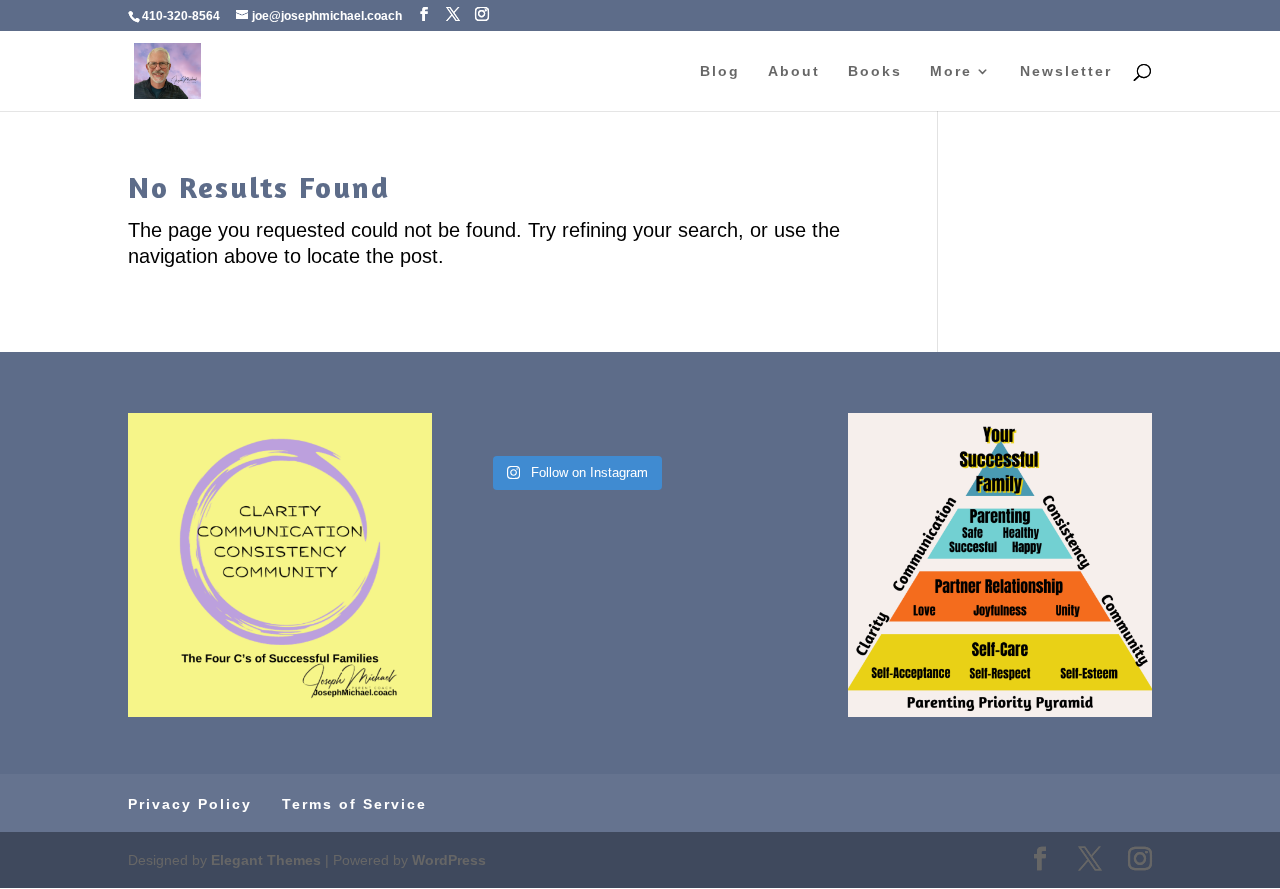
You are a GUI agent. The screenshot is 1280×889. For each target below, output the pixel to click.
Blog (720, 71)
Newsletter (1066, 71)
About (794, 71)
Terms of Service (354, 804)
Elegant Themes (266, 860)
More (951, 71)
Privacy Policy (190, 804)
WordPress (449, 860)
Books (875, 71)
